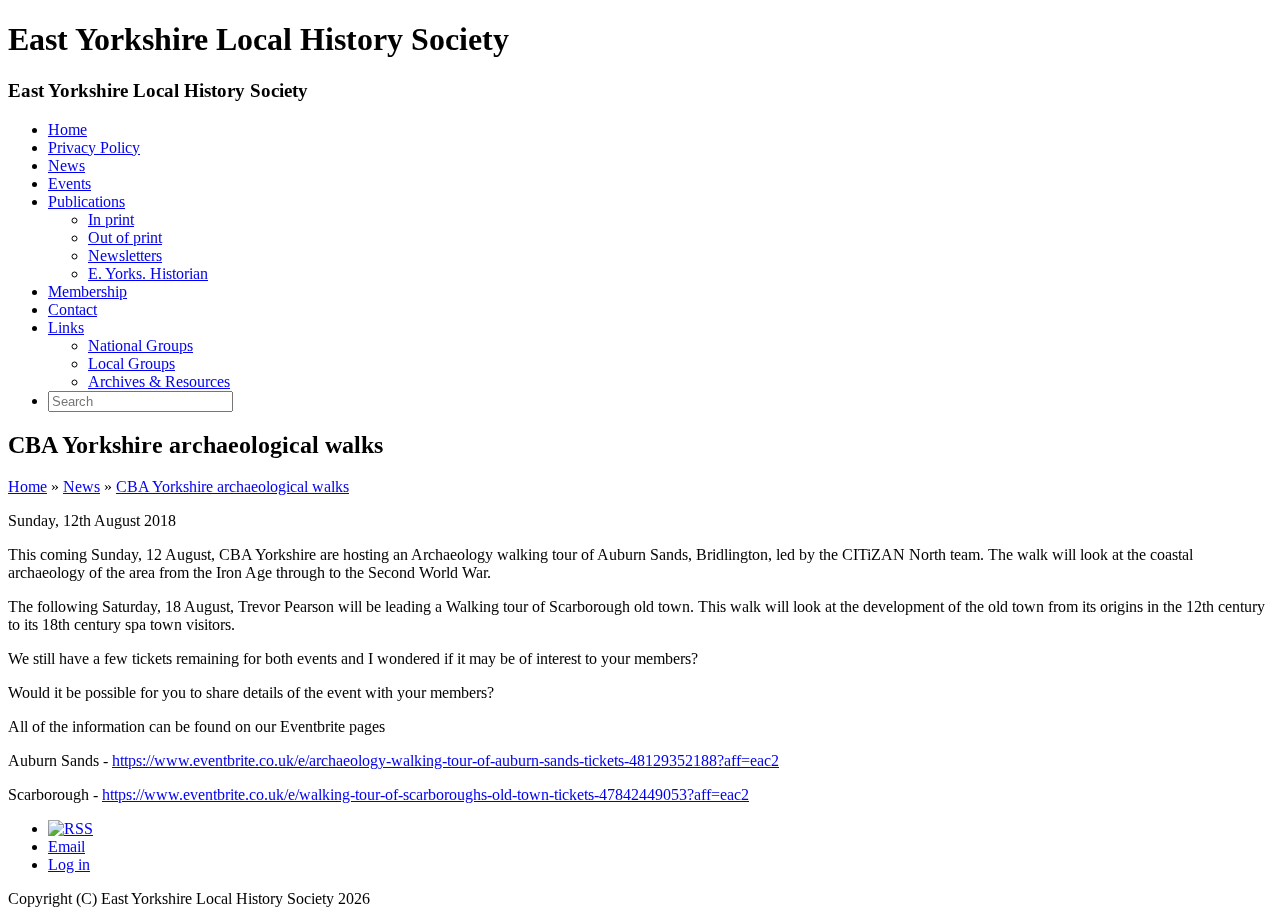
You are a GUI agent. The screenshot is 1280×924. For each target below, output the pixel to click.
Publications (86, 201)
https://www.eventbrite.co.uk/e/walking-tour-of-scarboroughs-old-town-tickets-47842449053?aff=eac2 (425, 794)
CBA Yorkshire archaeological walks (232, 486)
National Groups (140, 345)
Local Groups (131, 363)
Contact (72, 309)
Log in (69, 864)
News (66, 165)
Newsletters (125, 255)
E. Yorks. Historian (148, 273)
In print (111, 219)
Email (66, 846)
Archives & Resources (159, 381)
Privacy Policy (94, 147)
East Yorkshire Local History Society (158, 90)
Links (66, 327)
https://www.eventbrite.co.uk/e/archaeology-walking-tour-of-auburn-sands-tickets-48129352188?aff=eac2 (445, 760)
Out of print (125, 237)
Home (67, 129)
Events (69, 183)
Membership (87, 291)
